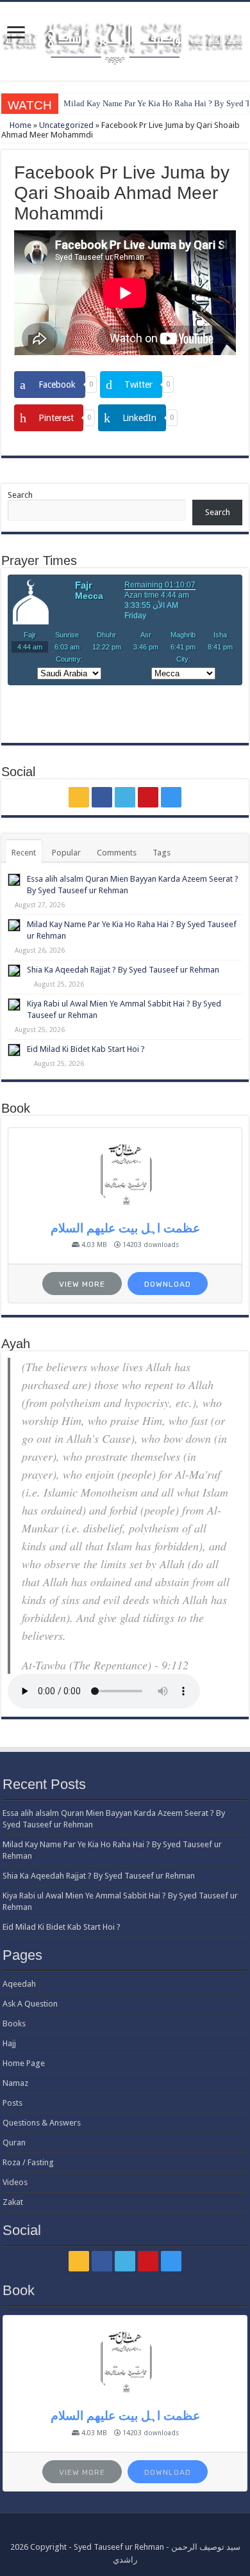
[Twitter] (125, 797)
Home (20, 125)
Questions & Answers (42, 2123)
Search (20, 495)
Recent (24, 853)
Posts (13, 2103)
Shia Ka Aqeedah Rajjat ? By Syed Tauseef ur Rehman (123, 970)
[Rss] (79, 797)
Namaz (15, 2083)
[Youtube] (148, 797)
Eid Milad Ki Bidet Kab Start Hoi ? (86, 1049)
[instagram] (171, 797)
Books (14, 2023)
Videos (15, 2182)
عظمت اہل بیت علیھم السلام (125, 1228)
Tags (162, 853)
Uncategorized (66, 125)
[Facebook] (102, 797)
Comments (117, 853)
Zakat (13, 2202)
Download (168, 1284)
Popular (66, 853)
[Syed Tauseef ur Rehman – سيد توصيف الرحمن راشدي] (125, 39)
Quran (14, 2143)
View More (82, 1284)
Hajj (9, 2043)
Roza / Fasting (28, 2162)
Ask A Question (30, 2004)
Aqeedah (19, 1984)
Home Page (24, 2063)
